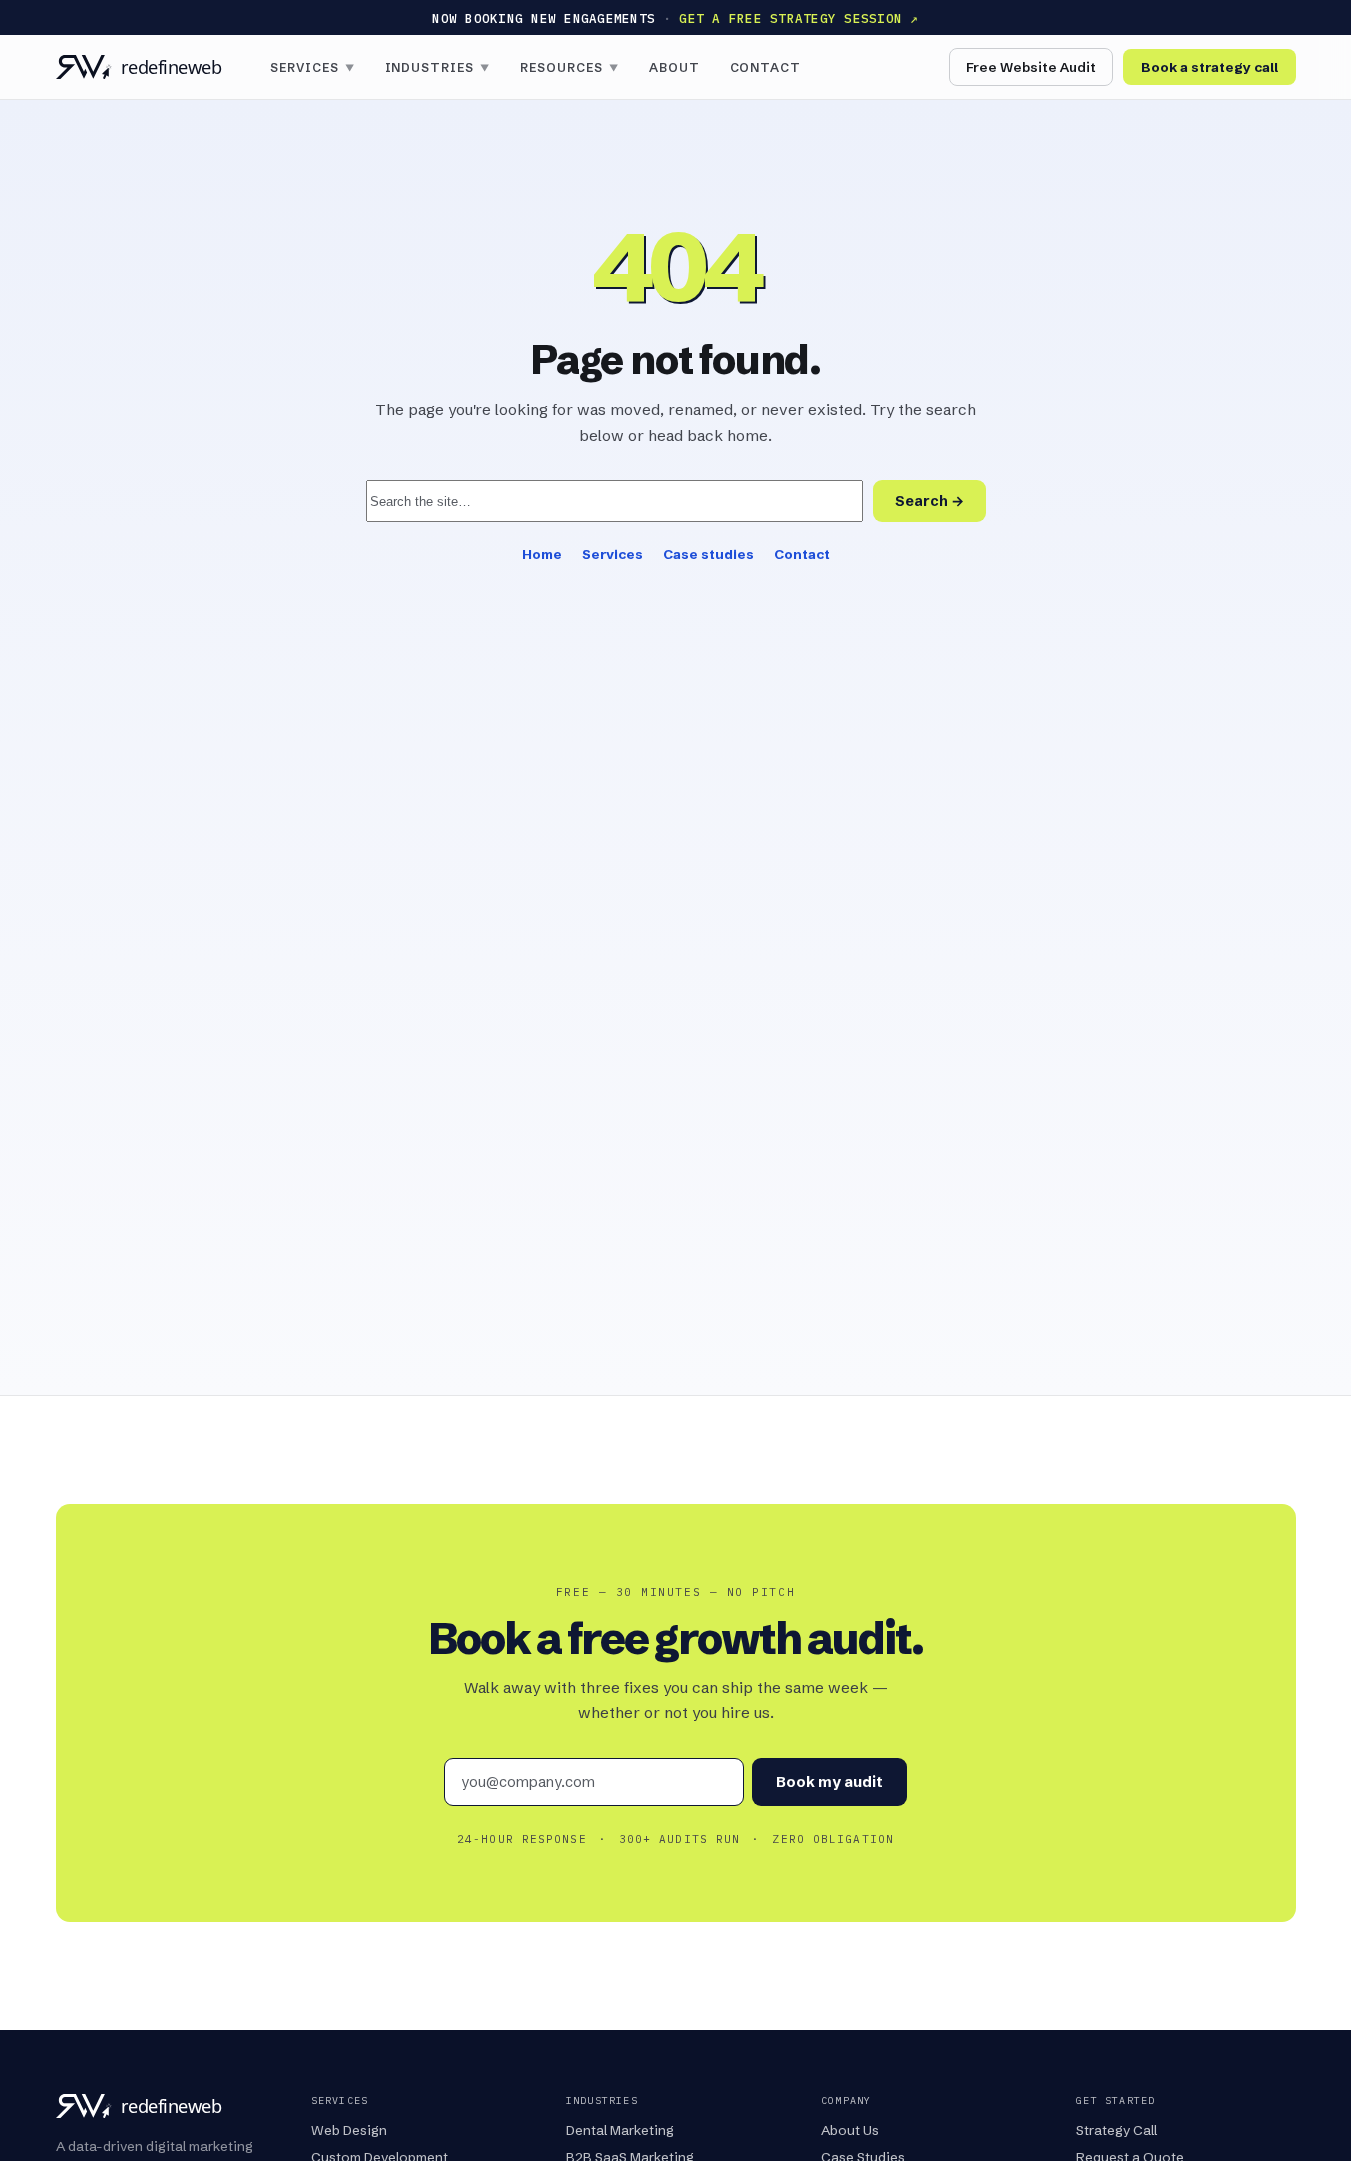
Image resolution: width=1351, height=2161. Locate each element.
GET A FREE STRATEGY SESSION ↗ (798, 18)
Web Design (349, 2130)
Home (542, 554)
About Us (850, 2130)
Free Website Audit (1031, 67)
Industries (438, 67)
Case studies (708, 554)
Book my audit (829, 1782)
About (674, 67)
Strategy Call (1116, 2130)
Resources (569, 67)
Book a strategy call (1209, 67)
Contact (766, 67)
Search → (929, 501)
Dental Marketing (620, 2130)
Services (312, 67)
